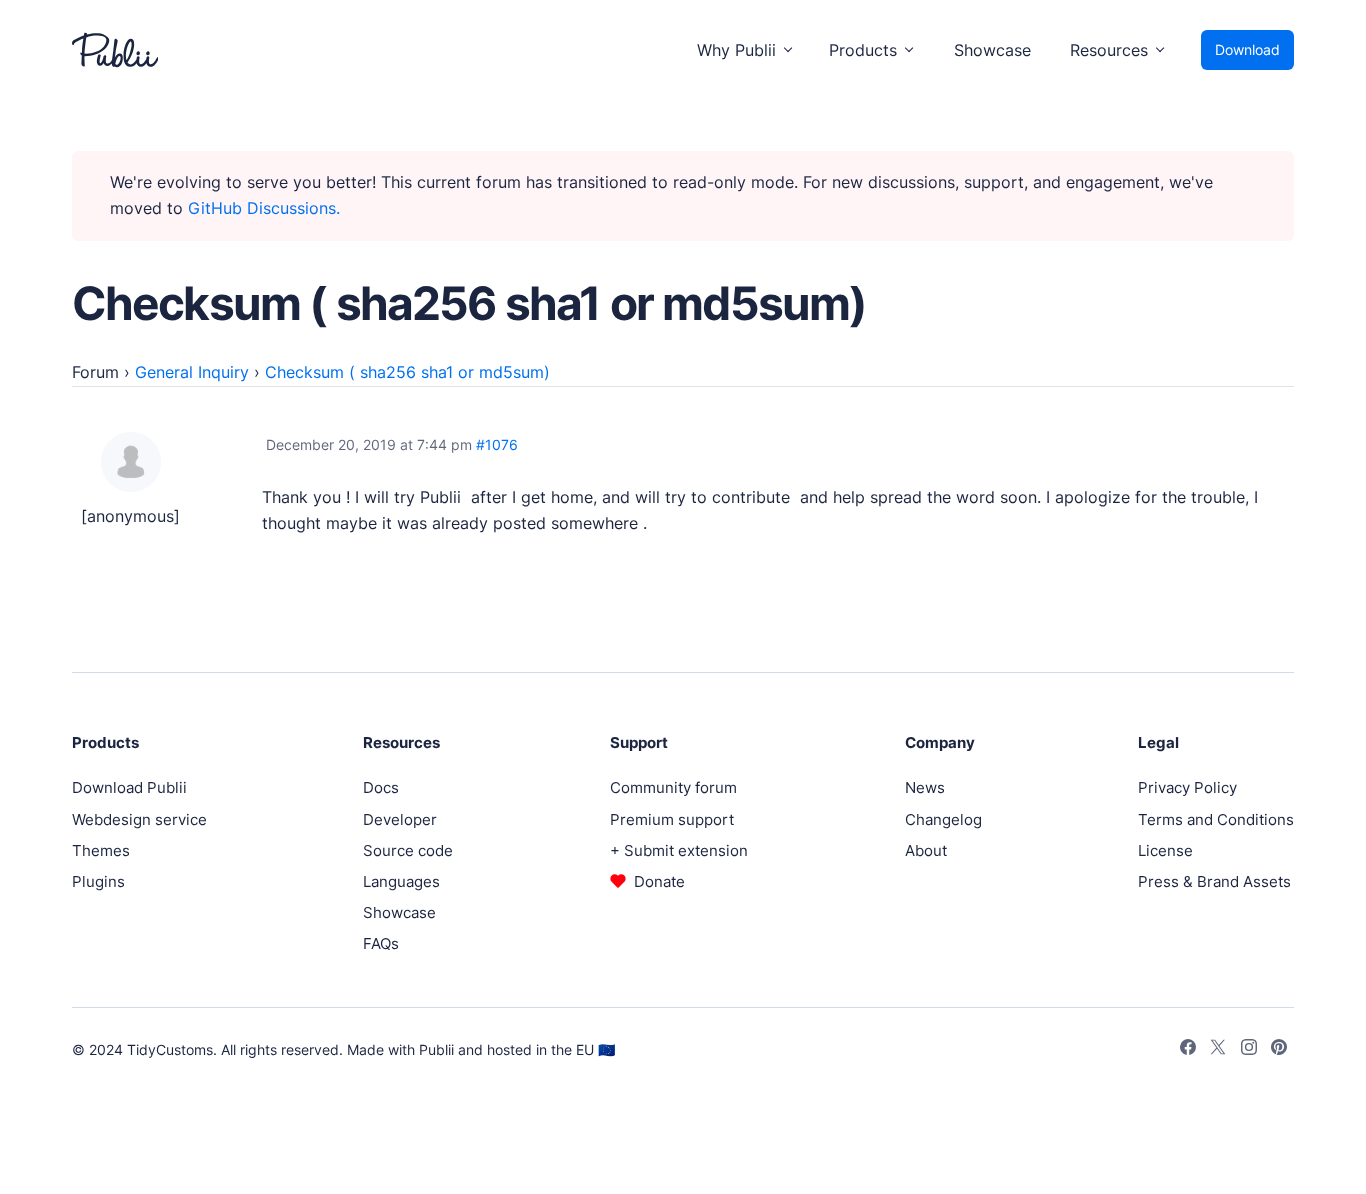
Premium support (672, 819)
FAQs (381, 943)
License (1165, 850)
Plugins (98, 881)
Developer (400, 819)
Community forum (673, 787)
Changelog (943, 819)
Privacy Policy (1187, 787)
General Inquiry (192, 372)
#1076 (497, 444)
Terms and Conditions (1216, 819)
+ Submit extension (679, 850)
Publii (436, 1049)
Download (1247, 49)
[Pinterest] (1279, 1050)
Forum (95, 372)
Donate (659, 881)
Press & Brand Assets (1214, 881)
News (925, 787)
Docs (381, 787)
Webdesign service (139, 819)
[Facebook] (1188, 1050)
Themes (101, 850)
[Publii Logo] (115, 50)
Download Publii (129, 787)
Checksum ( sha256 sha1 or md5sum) (407, 372)
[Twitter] (1218, 1050)
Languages (401, 881)
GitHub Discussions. (264, 208)
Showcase (992, 50)
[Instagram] (1249, 1050)
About (926, 850)
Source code (408, 850)
